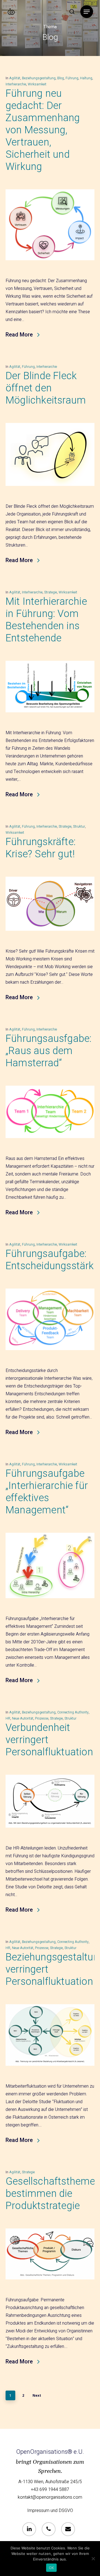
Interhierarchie (16, 84)
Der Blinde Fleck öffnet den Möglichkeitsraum (46, 388)
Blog (61, 78)
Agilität (15, 78)
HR (8, 1718)
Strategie (51, 592)
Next (37, 2395)
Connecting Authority (73, 1712)
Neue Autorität (23, 1718)
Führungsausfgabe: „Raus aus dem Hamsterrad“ (48, 1051)
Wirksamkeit (37, 84)
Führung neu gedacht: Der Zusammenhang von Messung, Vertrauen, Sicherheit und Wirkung (43, 130)
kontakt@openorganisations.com (50, 2497)
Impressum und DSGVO (50, 2511)
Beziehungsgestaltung (39, 78)
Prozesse (42, 1718)
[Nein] (93, 2559)
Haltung (86, 78)
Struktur (79, 827)
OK (52, 2568)
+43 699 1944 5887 (50, 2490)
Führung (72, 78)
